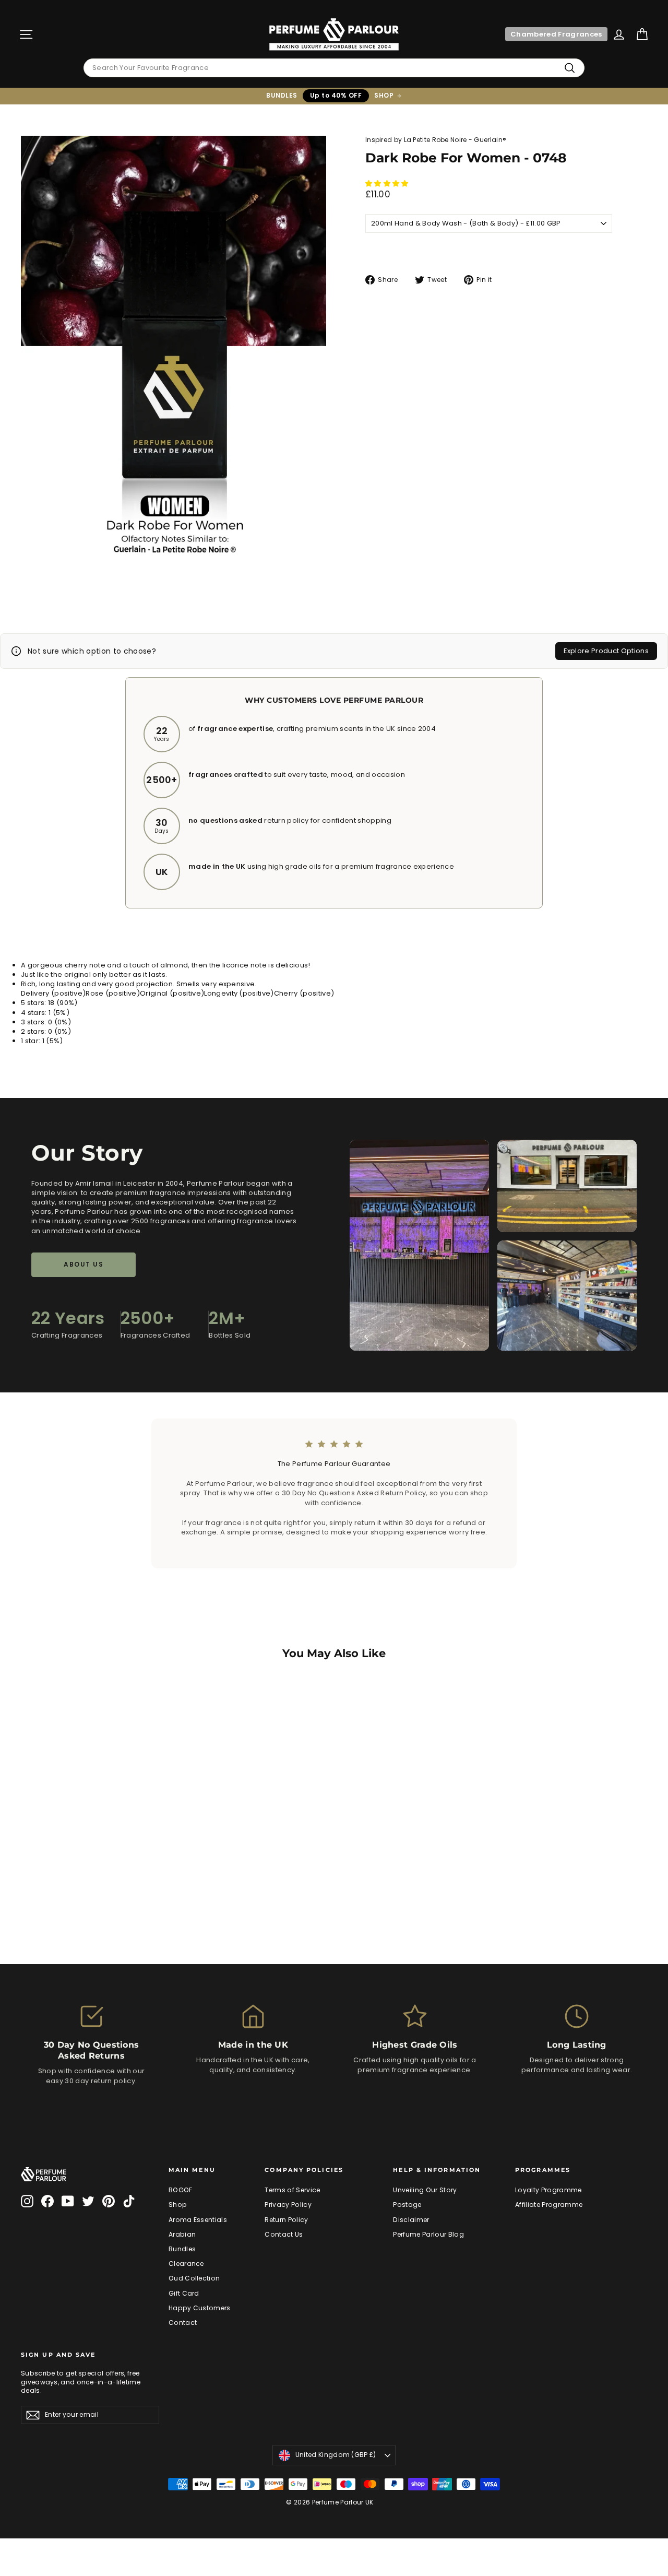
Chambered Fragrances (556, 34)
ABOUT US (83, 1264)
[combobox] (334, 68)
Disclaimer (411, 2220)
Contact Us (284, 2234)
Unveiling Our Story (425, 2190)
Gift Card (184, 2293)
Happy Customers (200, 2308)
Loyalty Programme (548, 2190)
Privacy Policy (288, 2205)
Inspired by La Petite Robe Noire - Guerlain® (436, 140)
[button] (388, 184)
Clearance (186, 2264)
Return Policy (286, 2220)
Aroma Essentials (198, 2220)
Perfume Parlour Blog (428, 2234)
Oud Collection (194, 2278)
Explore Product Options (606, 651)
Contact (183, 2323)
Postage (407, 2205)
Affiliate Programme (549, 2205)
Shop (178, 2205)
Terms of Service (292, 2190)
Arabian (182, 2234)
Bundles (182, 2249)
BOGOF (181, 2190)
